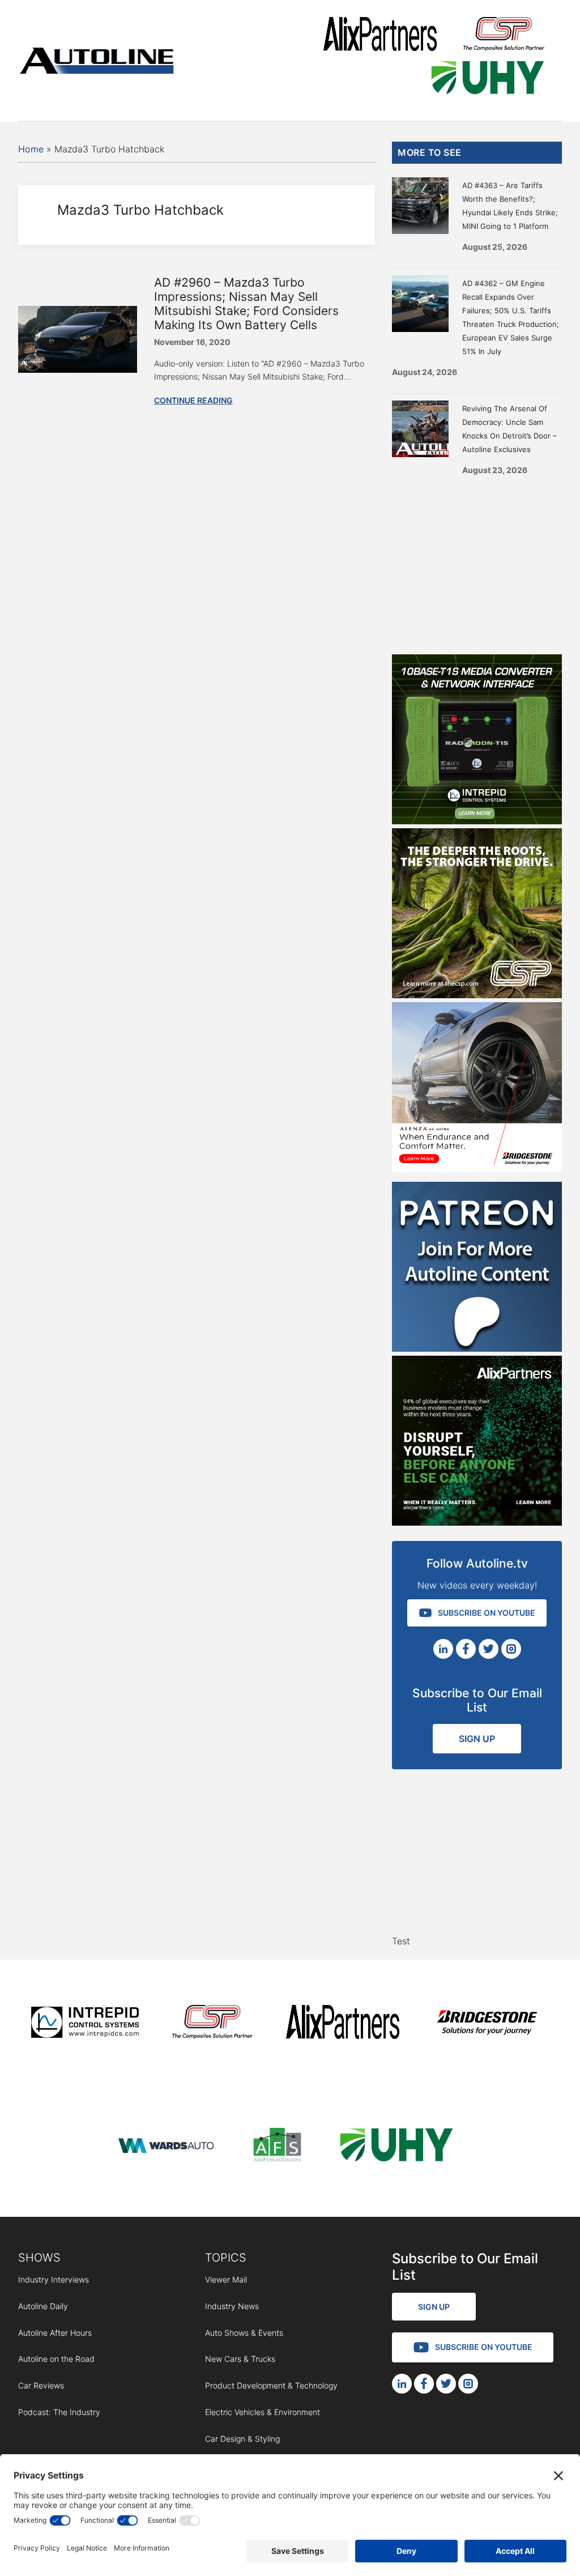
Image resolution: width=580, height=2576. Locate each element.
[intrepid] (85, 2024)
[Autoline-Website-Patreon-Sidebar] (477, 1348)
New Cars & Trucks (240, 2359)
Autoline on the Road (56, 2359)
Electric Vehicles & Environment (263, 2412)
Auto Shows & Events (244, 2333)
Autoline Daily (43, 2306)
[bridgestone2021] (487, 2024)
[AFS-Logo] (277, 2147)
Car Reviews (41, 2385)
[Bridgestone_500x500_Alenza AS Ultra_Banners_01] (477, 1169)
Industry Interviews (54, 2279)
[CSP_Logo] (504, 36)
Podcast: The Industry (59, 2412)
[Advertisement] (477, 561)
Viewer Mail (226, 2279)
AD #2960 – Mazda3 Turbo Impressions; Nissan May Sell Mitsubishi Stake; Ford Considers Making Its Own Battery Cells (246, 304)
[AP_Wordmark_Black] (380, 36)
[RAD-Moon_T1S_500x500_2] (477, 821)
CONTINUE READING (193, 400)
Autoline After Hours (55, 2333)
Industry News (232, 2306)
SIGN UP (477, 1739)
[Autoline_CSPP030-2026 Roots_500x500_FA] (477, 995)
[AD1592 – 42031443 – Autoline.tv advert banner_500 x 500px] (477, 1522)
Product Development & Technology (271, 2385)
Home (31, 149)
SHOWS (39, 2258)
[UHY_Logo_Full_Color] (488, 80)
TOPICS (226, 2258)
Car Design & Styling (242, 2439)
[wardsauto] (167, 2147)
